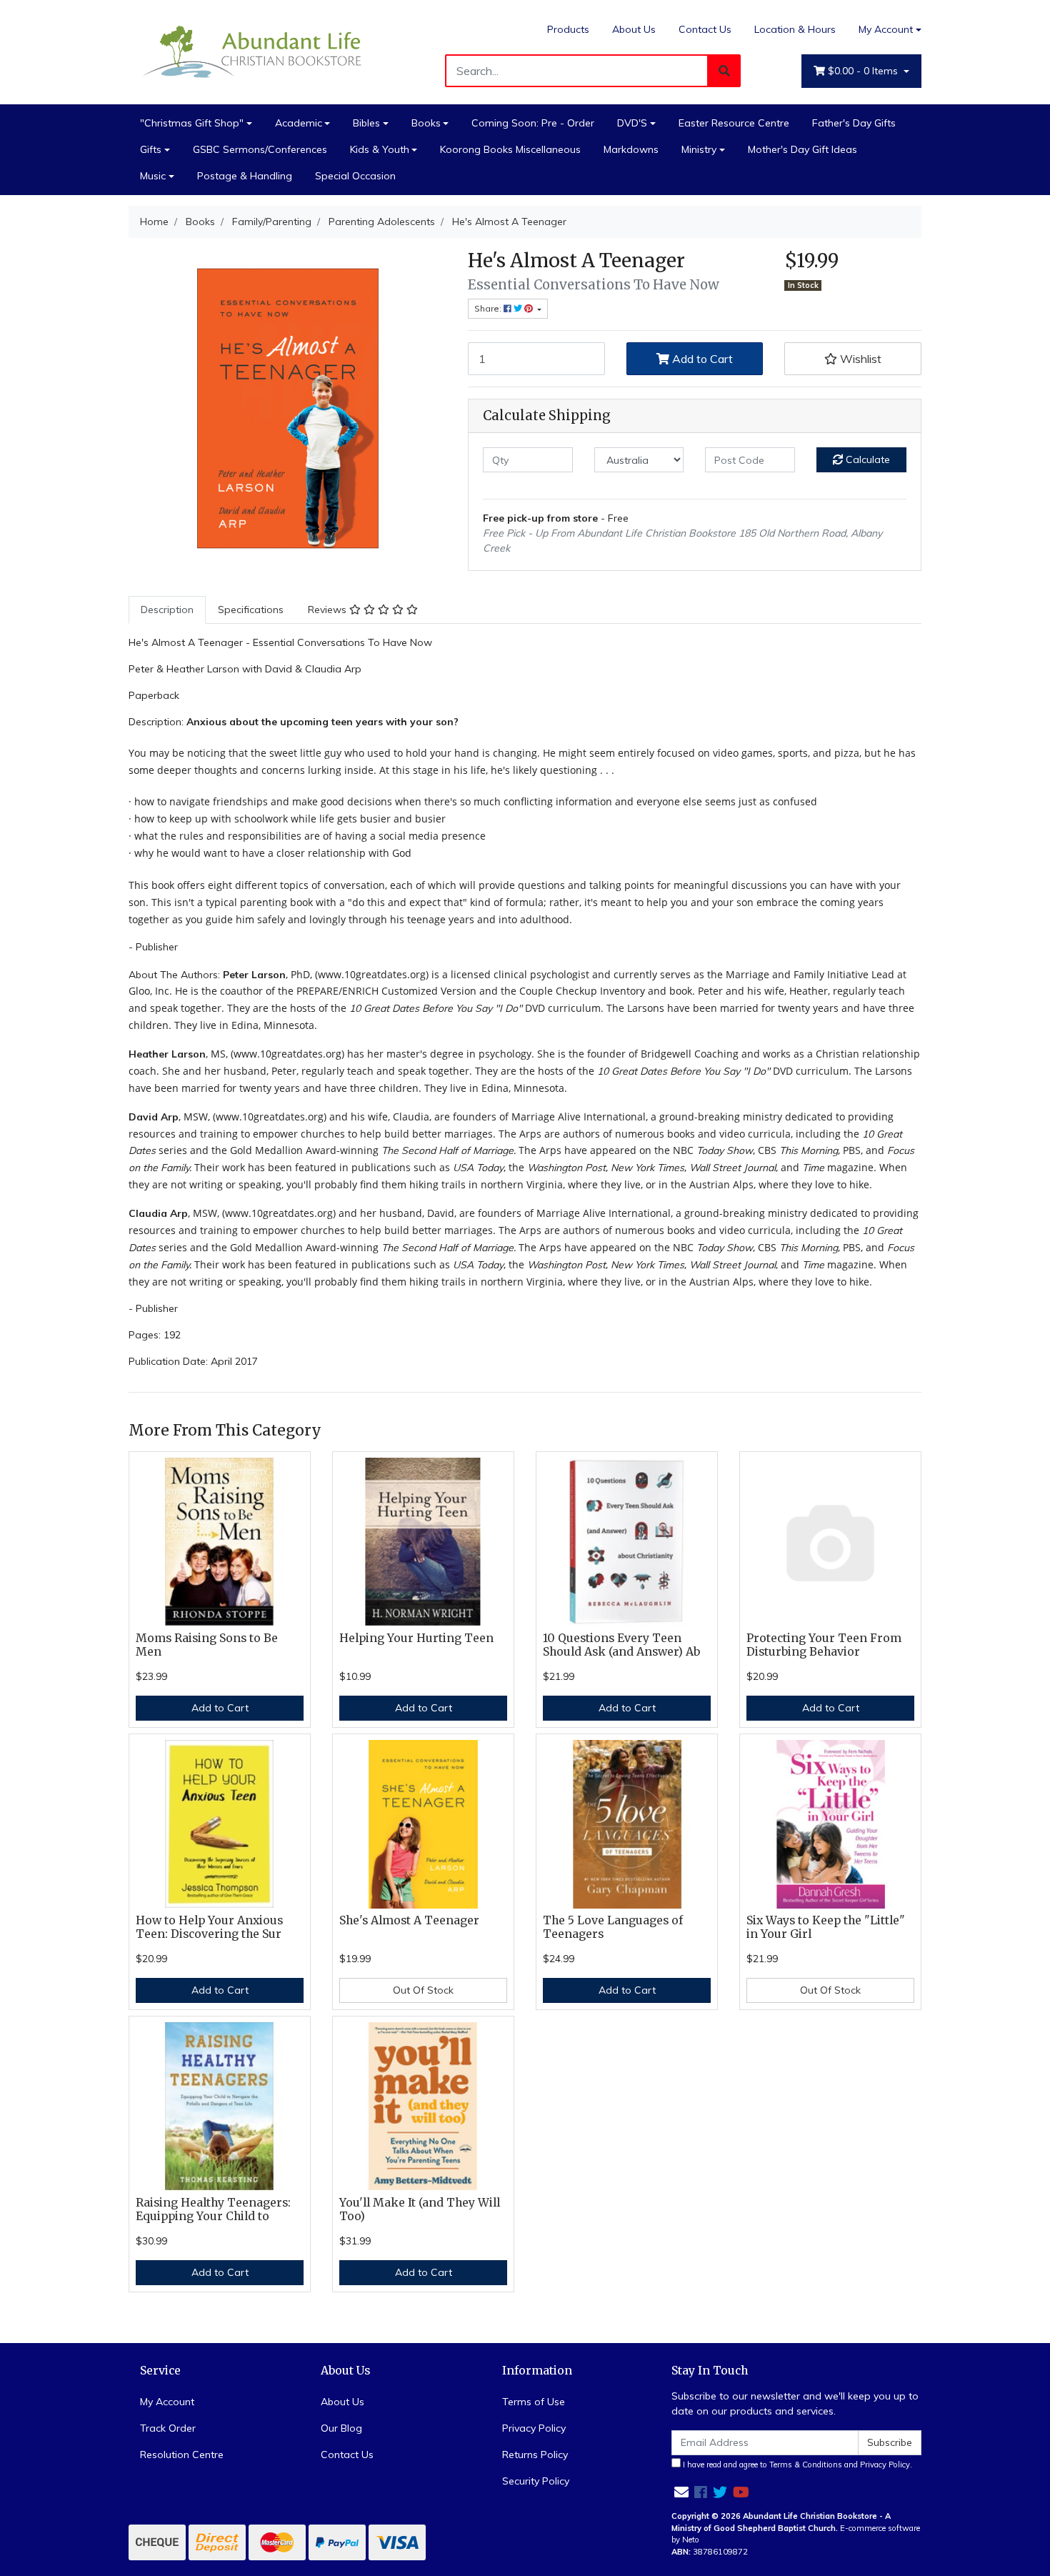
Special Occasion (355, 176)
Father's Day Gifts (854, 123)
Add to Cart (701, 359)
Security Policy (536, 2481)
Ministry (699, 149)
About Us (634, 29)
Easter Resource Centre (734, 123)
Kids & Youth (380, 149)
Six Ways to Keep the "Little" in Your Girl (826, 1927)
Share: (489, 308)
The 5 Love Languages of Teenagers (613, 1927)
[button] (853, 359)
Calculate (866, 459)
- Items (864, 71)
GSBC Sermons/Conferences (260, 149)
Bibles (366, 123)
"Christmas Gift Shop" (192, 123)
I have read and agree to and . (796, 2465)
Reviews (329, 610)
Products (568, 29)
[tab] (167, 610)
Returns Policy (535, 2455)
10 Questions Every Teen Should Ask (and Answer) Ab (621, 1645)
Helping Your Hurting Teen (416, 1638)
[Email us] (681, 2492)
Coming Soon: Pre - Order (533, 123)
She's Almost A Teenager (409, 1920)
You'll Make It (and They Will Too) (420, 2209)
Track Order (168, 2428)
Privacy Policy (534, 2428)
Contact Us (705, 29)
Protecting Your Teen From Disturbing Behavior (824, 1645)
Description (167, 610)
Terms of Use (534, 2402)
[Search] (724, 71)
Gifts (151, 149)
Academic (299, 123)
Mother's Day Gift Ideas (802, 149)
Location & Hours (795, 29)
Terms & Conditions (806, 2465)
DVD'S (632, 123)
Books (426, 123)
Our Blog (341, 2428)
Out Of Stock (423, 1990)
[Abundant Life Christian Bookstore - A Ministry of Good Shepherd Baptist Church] (254, 51)
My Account (886, 29)
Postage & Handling (245, 176)
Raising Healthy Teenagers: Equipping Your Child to (213, 2209)
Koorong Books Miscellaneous (510, 149)
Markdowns (631, 149)
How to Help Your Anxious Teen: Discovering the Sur (209, 1927)
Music (153, 176)
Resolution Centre (182, 2455)
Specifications (251, 610)
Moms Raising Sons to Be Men (207, 1645)
